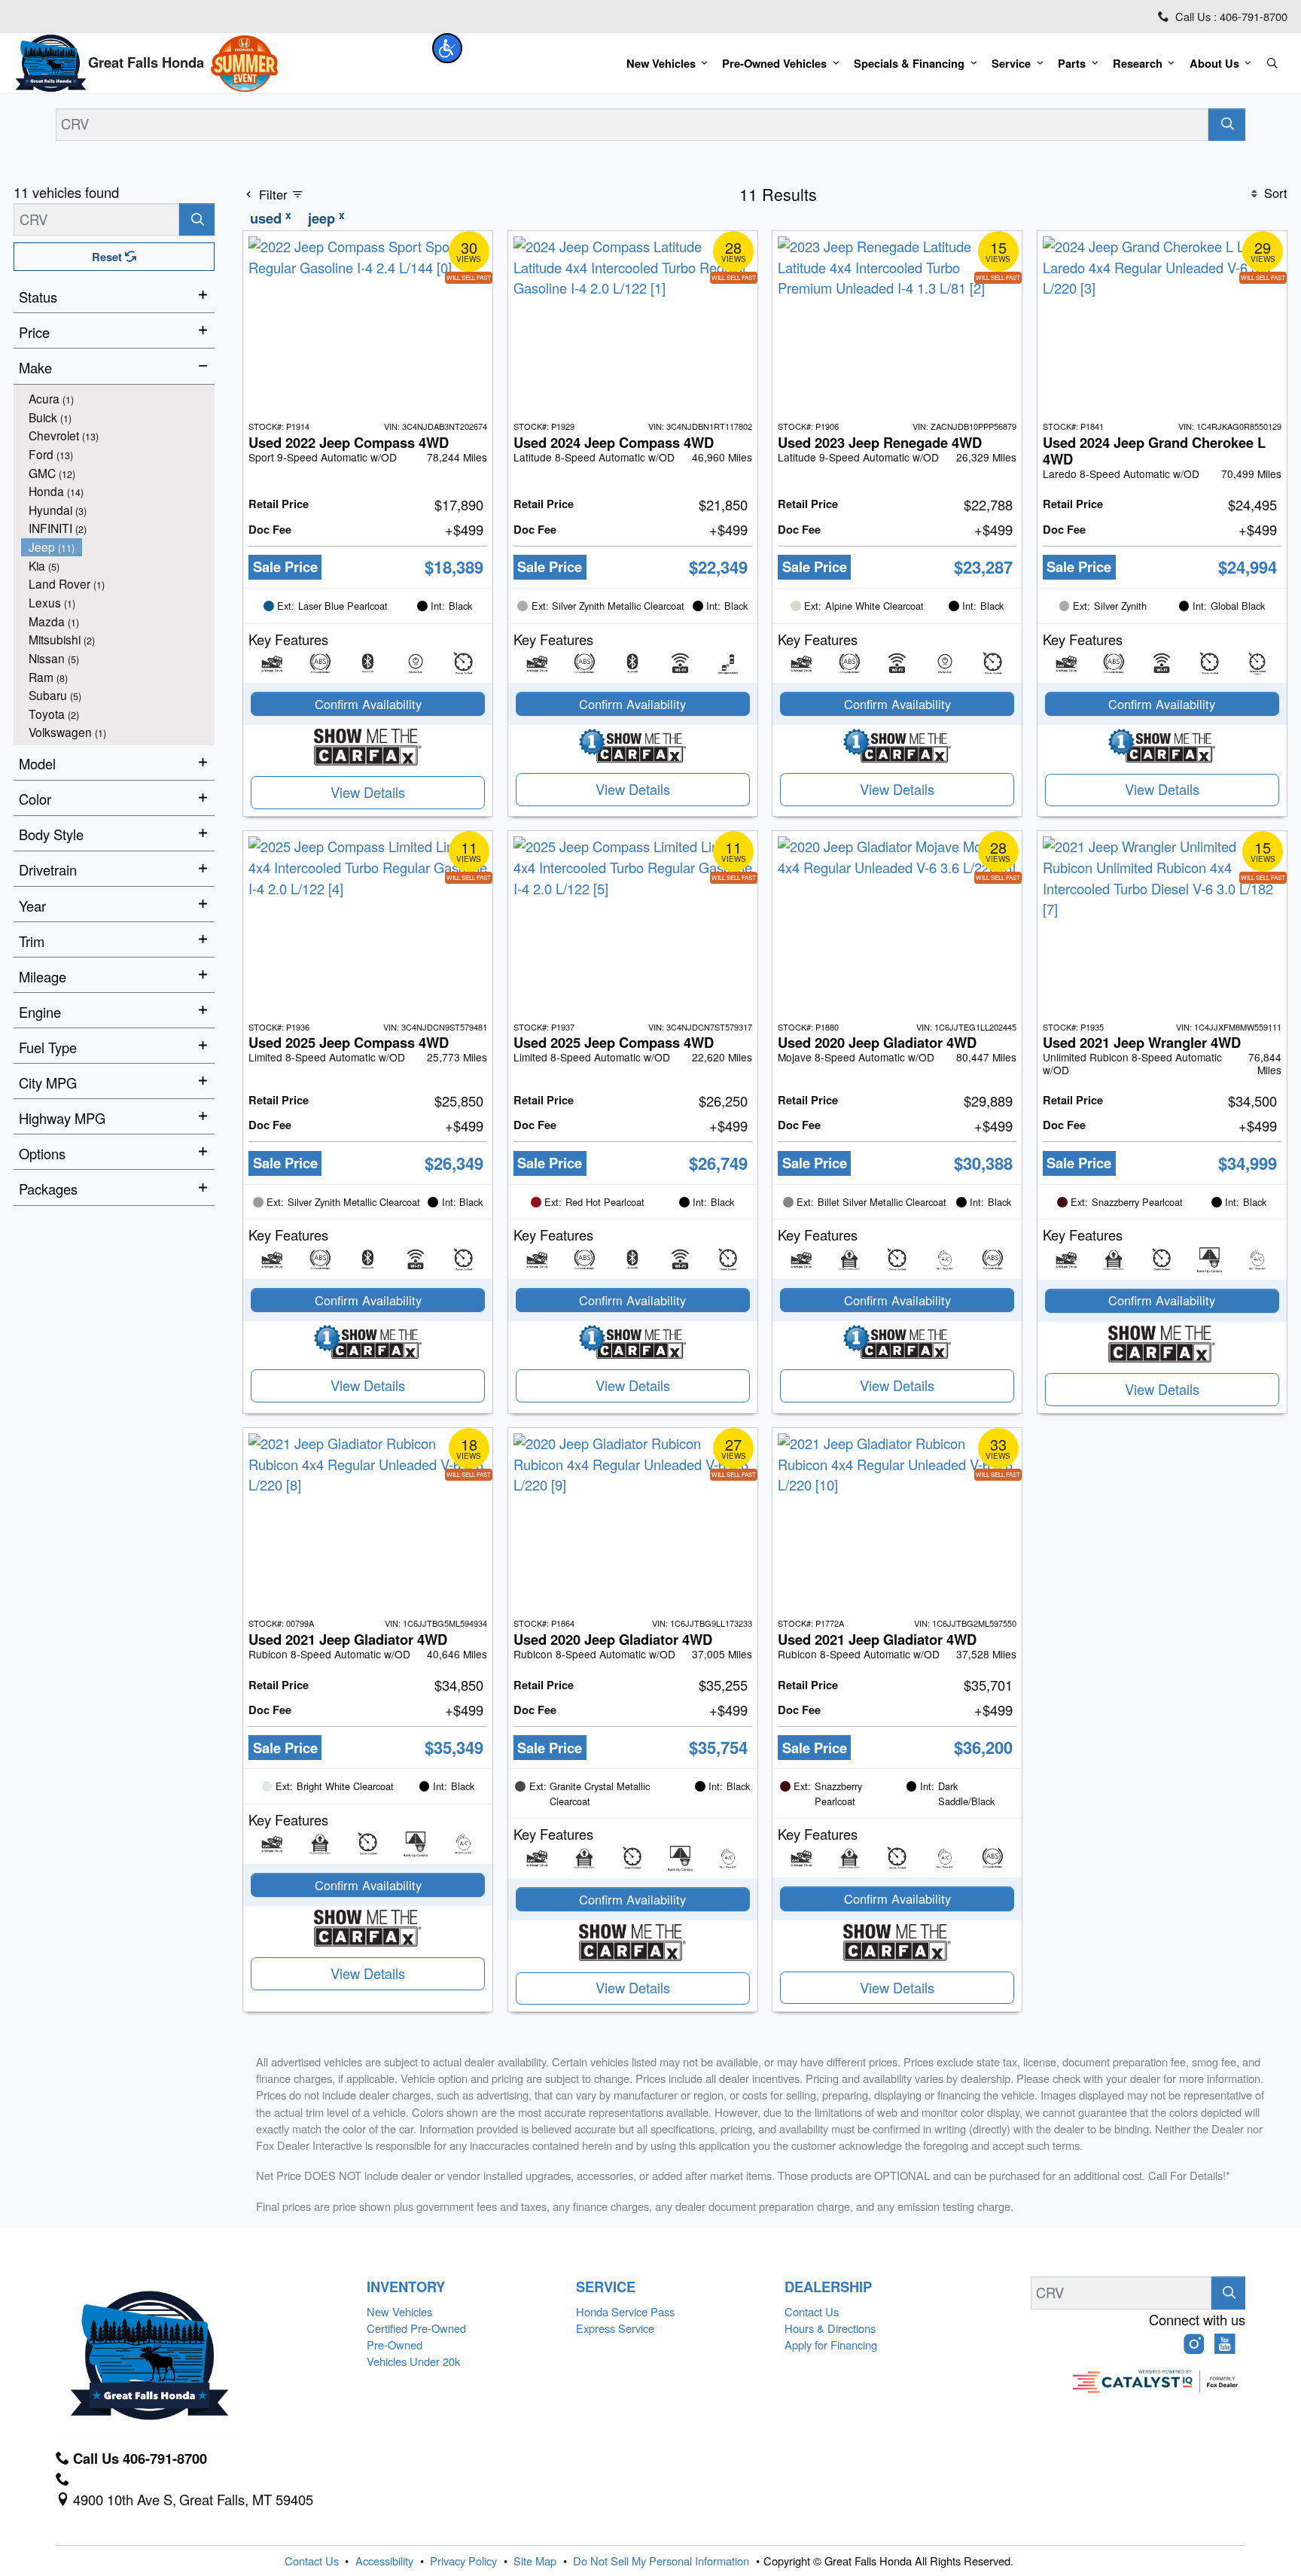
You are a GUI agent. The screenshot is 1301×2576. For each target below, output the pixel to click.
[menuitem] (118, 399)
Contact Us (812, 2311)
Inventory (406, 2287)
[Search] (1227, 125)
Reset (108, 257)
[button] (447, 48)
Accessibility (386, 2561)
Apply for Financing (831, 2345)
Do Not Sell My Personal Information (663, 2561)
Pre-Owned (395, 2345)
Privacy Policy (465, 2561)
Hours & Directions (830, 2328)
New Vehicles (399, 2311)
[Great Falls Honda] (50, 61)
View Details (368, 792)
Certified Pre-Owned (416, 2328)
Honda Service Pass (625, 2311)
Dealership (828, 2287)
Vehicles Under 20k (413, 2361)
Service (606, 2287)
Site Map (536, 2561)
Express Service (615, 2328)
